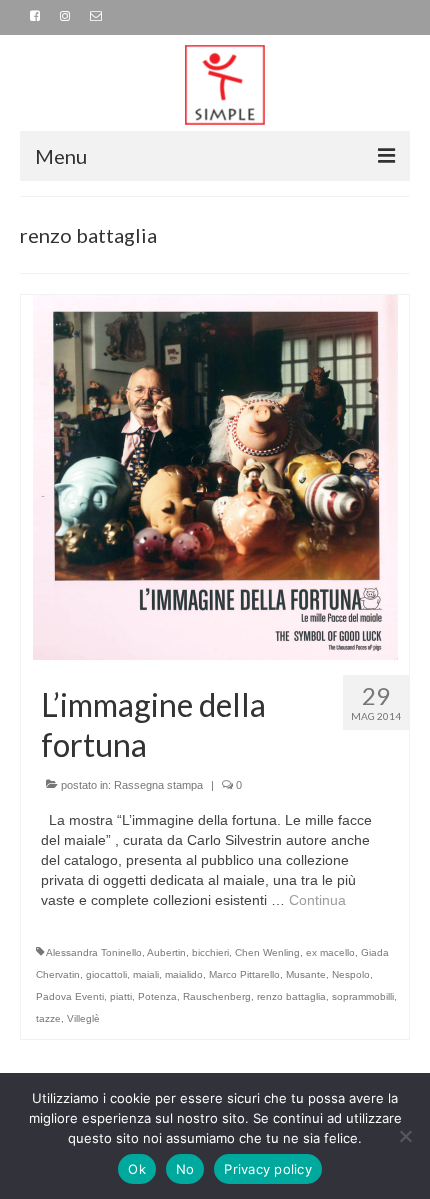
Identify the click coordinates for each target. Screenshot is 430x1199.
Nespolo (351, 974)
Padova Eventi (70, 996)
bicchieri (210, 952)
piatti (121, 996)
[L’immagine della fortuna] (215, 476)
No (185, 1169)
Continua (317, 900)
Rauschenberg (217, 996)
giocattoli (106, 974)
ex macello (330, 952)
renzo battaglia (291, 996)
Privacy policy (268, 1169)
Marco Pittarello (244, 974)
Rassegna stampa (158, 785)
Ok (137, 1169)
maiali (146, 974)
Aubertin (166, 952)
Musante (306, 974)
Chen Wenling (267, 952)
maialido (184, 974)
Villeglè (83, 1018)
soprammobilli (363, 996)
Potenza (157, 996)
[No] (405, 1136)
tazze (48, 1018)
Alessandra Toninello (94, 952)
